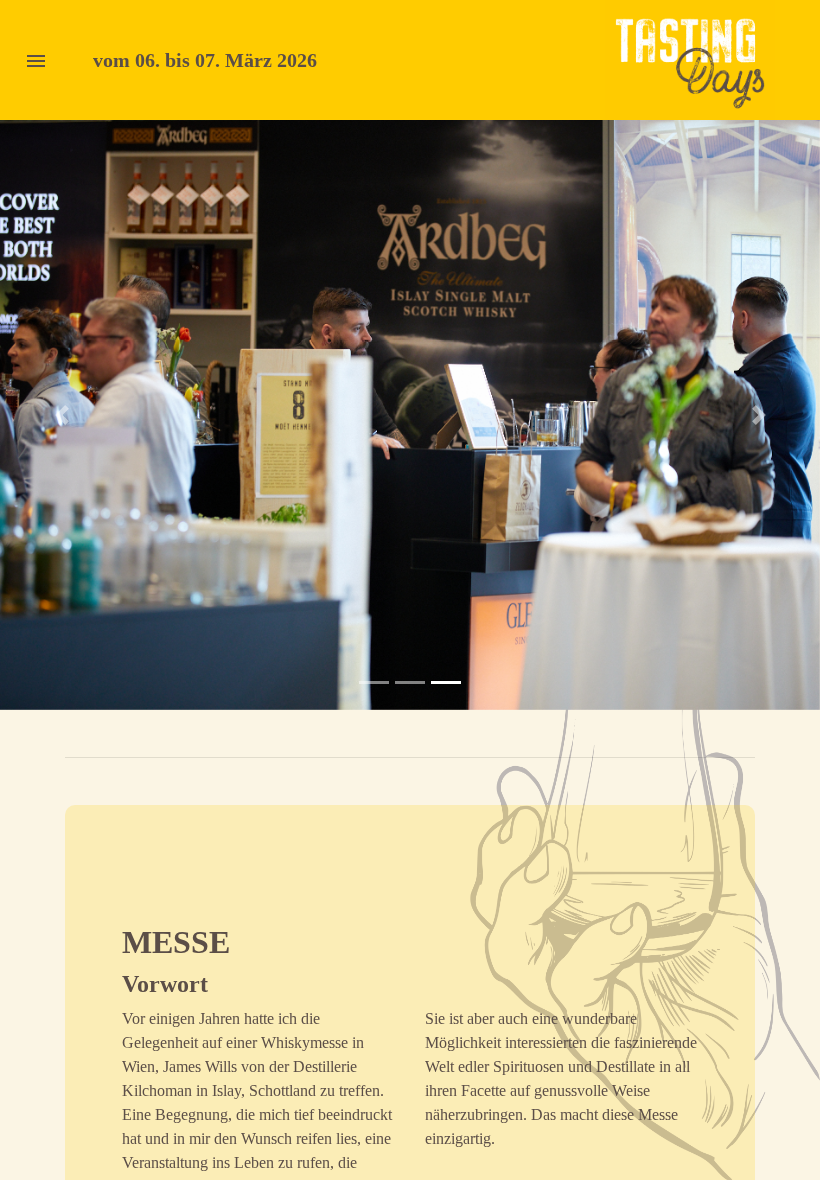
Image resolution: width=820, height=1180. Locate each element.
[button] (61, 415)
